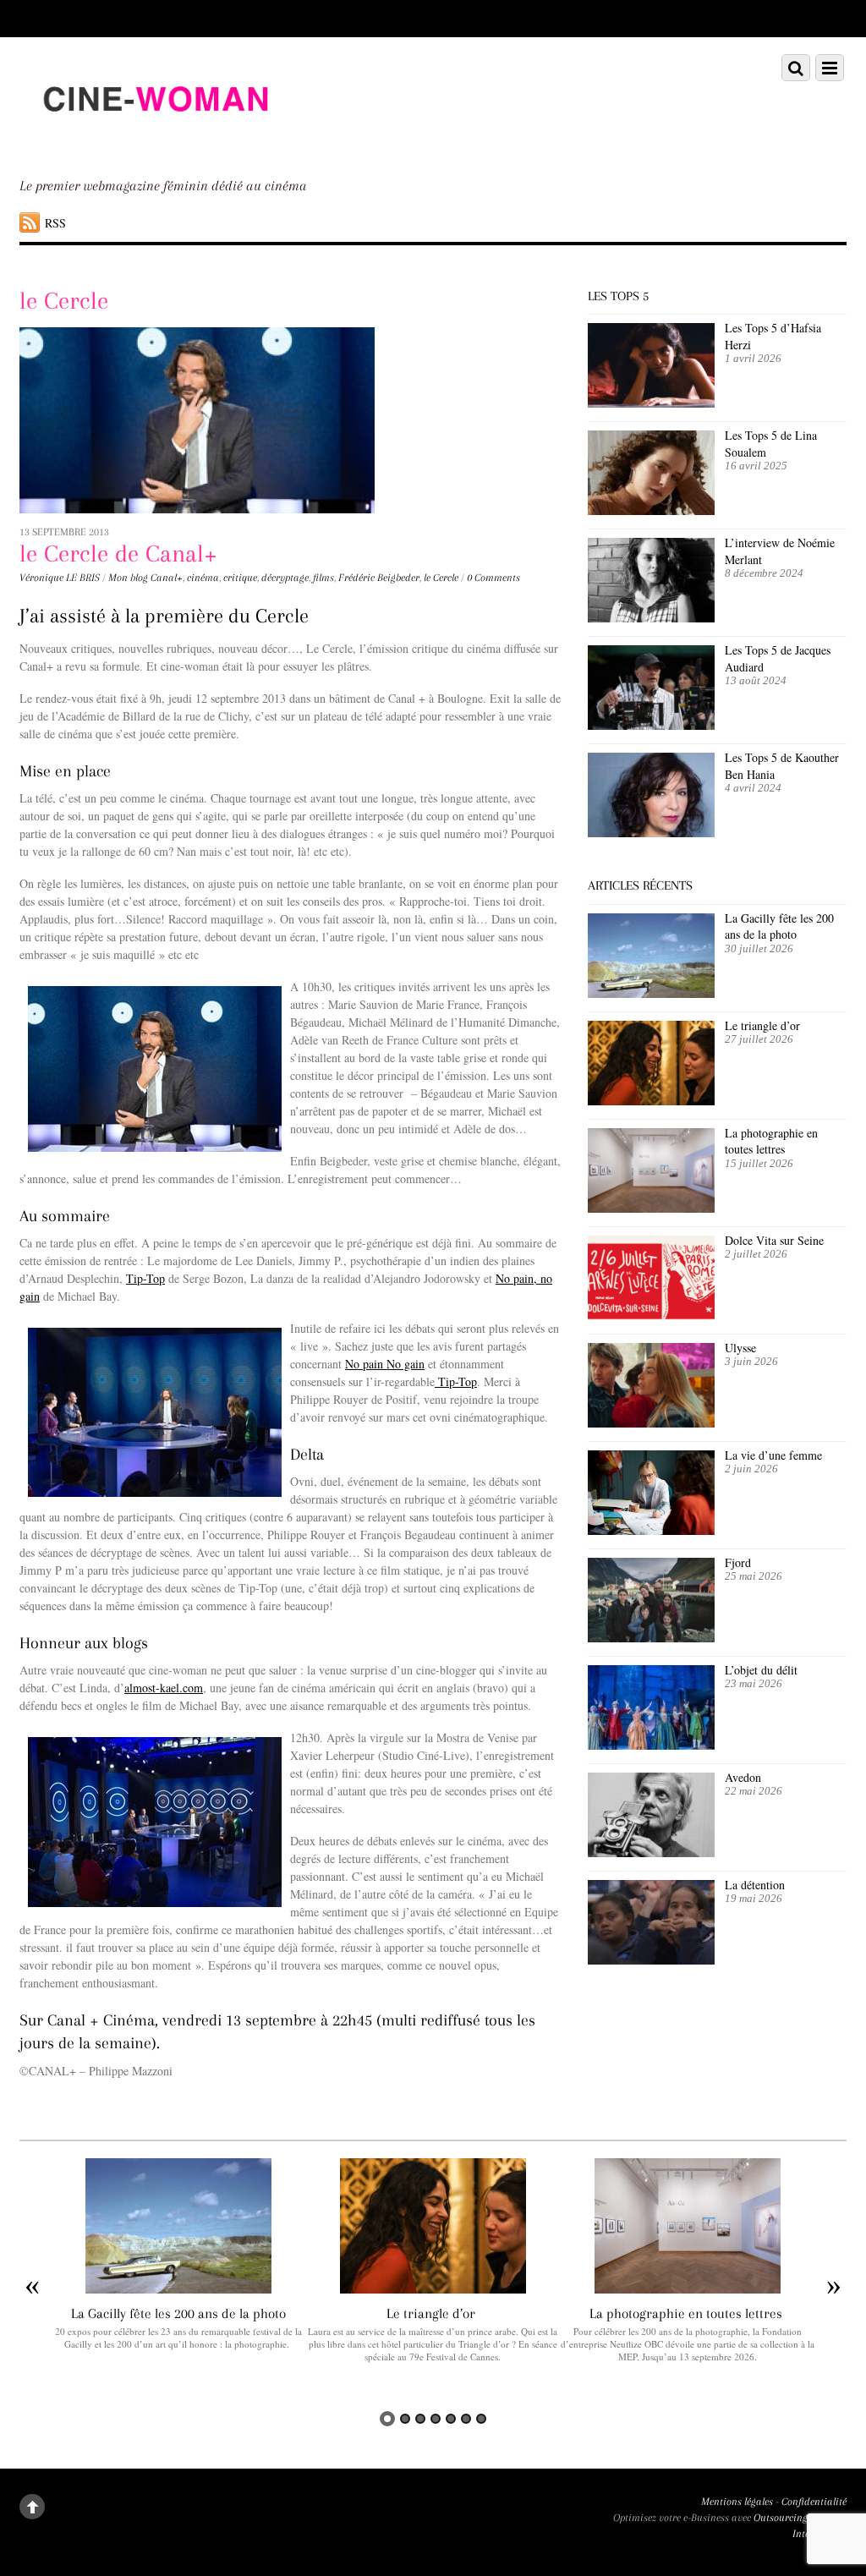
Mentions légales (737, 2502)
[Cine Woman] (155, 142)
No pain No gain (385, 1364)
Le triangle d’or (765, 1025)
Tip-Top (145, 1278)
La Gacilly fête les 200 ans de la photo (779, 926)
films (323, 578)
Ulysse (740, 1348)
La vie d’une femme (773, 1455)
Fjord (738, 1562)
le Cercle (441, 578)
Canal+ (167, 578)
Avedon (745, 1777)
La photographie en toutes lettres (771, 1141)
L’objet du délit (761, 1670)
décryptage (285, 578)
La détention (755, 1885)
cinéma (203, 578)
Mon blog (128, 578)
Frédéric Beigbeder (379, 578)
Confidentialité (814, 2502)
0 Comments (493, 578)
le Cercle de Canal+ (118, 554)
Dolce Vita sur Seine (774, 1240)
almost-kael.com (164, 1688)
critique (240, 578)
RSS (55, 223)
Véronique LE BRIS (60, 578)
